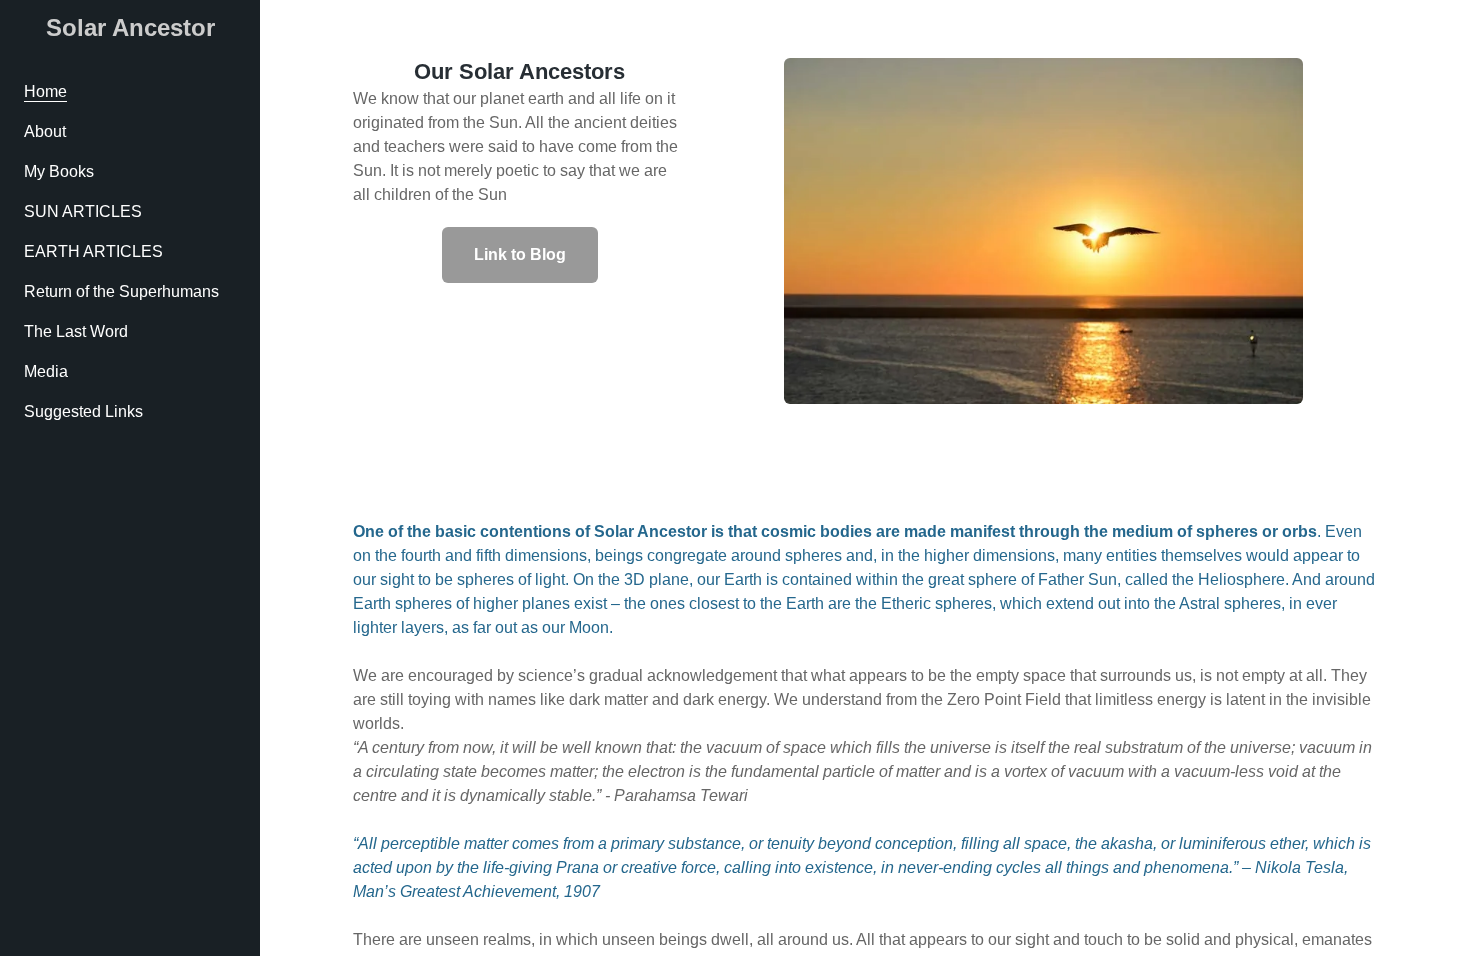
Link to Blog (520, 254)
